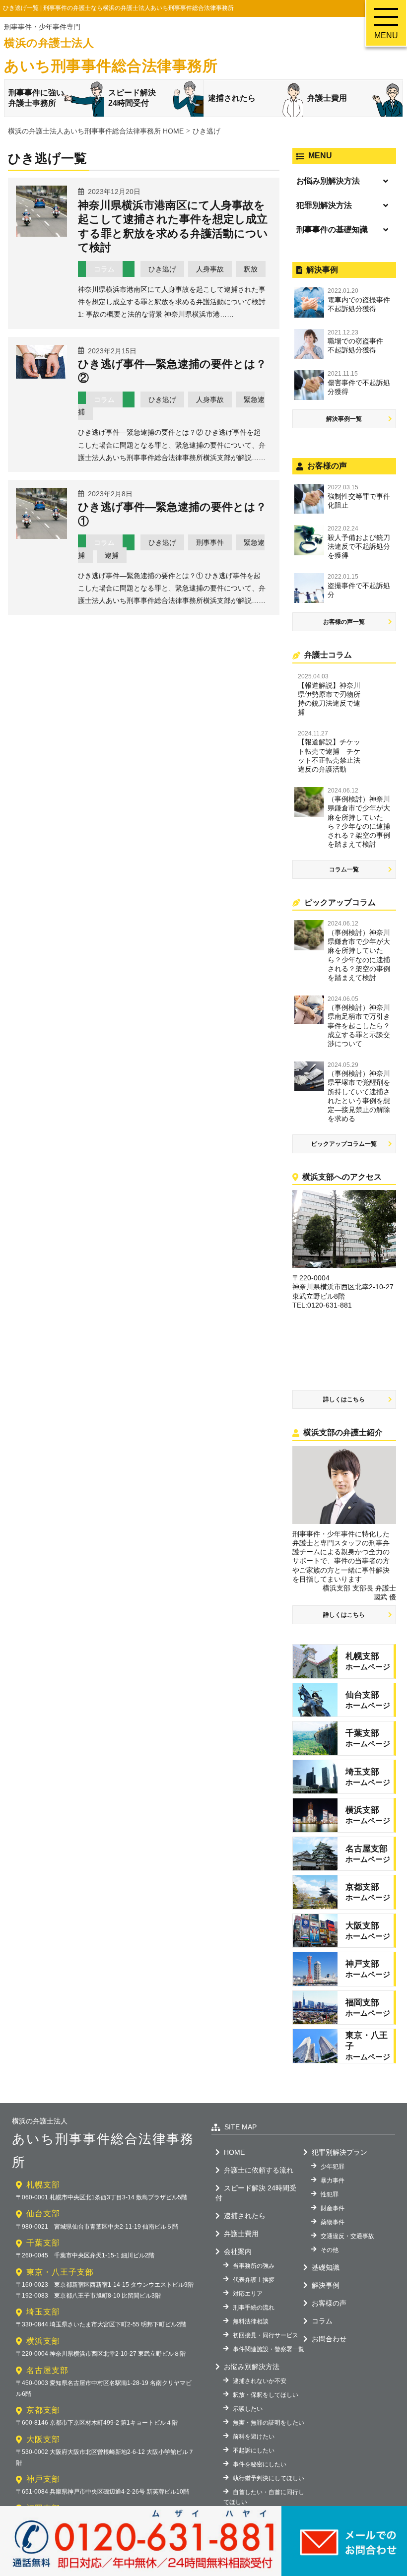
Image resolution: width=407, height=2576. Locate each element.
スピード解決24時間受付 (132, 98)
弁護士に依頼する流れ (259, 2170)
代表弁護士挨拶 (254, 2280)
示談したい (248, 2409)
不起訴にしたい (254, 2450)
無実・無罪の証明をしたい (269, 2423)
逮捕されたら (232, 98)
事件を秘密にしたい (260, 2464)
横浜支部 (43, 2341)
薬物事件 (333, 2222)
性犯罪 (330, 2194)
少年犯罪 (333, 2167)
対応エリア (248, 2294)
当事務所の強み (254, 2266)
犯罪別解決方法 (324, 205)
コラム (104, 269)
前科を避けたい (254, 2437)
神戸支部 (43, 2479)
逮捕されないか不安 (260, 2381)
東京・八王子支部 (60, 2272)
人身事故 (210, 269)
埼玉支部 (43, 2312)
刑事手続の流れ (254, 2308)
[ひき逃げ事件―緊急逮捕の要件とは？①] (41, 535)
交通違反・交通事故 (347, 2236)
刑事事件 (210, 542)
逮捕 (112, 555)
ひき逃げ (162, 269)
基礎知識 (326, 2267)
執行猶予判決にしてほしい (269, 2478)
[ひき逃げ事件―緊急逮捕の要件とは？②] (41, 375)
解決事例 (326, 2285)
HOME (234, 2152)
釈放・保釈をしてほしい (266, 2395)
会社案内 (238, 2251)
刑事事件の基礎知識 (332, 230)
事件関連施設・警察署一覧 (269, 2349)
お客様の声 (329, 2303)
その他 (330, 2250)
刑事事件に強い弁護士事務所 (36, 98)
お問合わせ (329, 2339)
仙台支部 (43, 2213)
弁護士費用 (327, 98)
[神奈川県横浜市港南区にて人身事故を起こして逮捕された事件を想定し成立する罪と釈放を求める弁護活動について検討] (41, 233)
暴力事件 (333, 2180)
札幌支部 (43, 2185)
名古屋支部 (47, 2370)
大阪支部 (43, 2439)
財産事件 (333, 2208)
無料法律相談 (251, 2321)
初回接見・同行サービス (266, 2335)
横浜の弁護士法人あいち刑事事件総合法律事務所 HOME (96, 131)
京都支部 (43, 2410)
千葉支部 (43, 2243)
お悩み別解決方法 (328, 181)
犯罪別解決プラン (339, 2152)
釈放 (251, 269)
